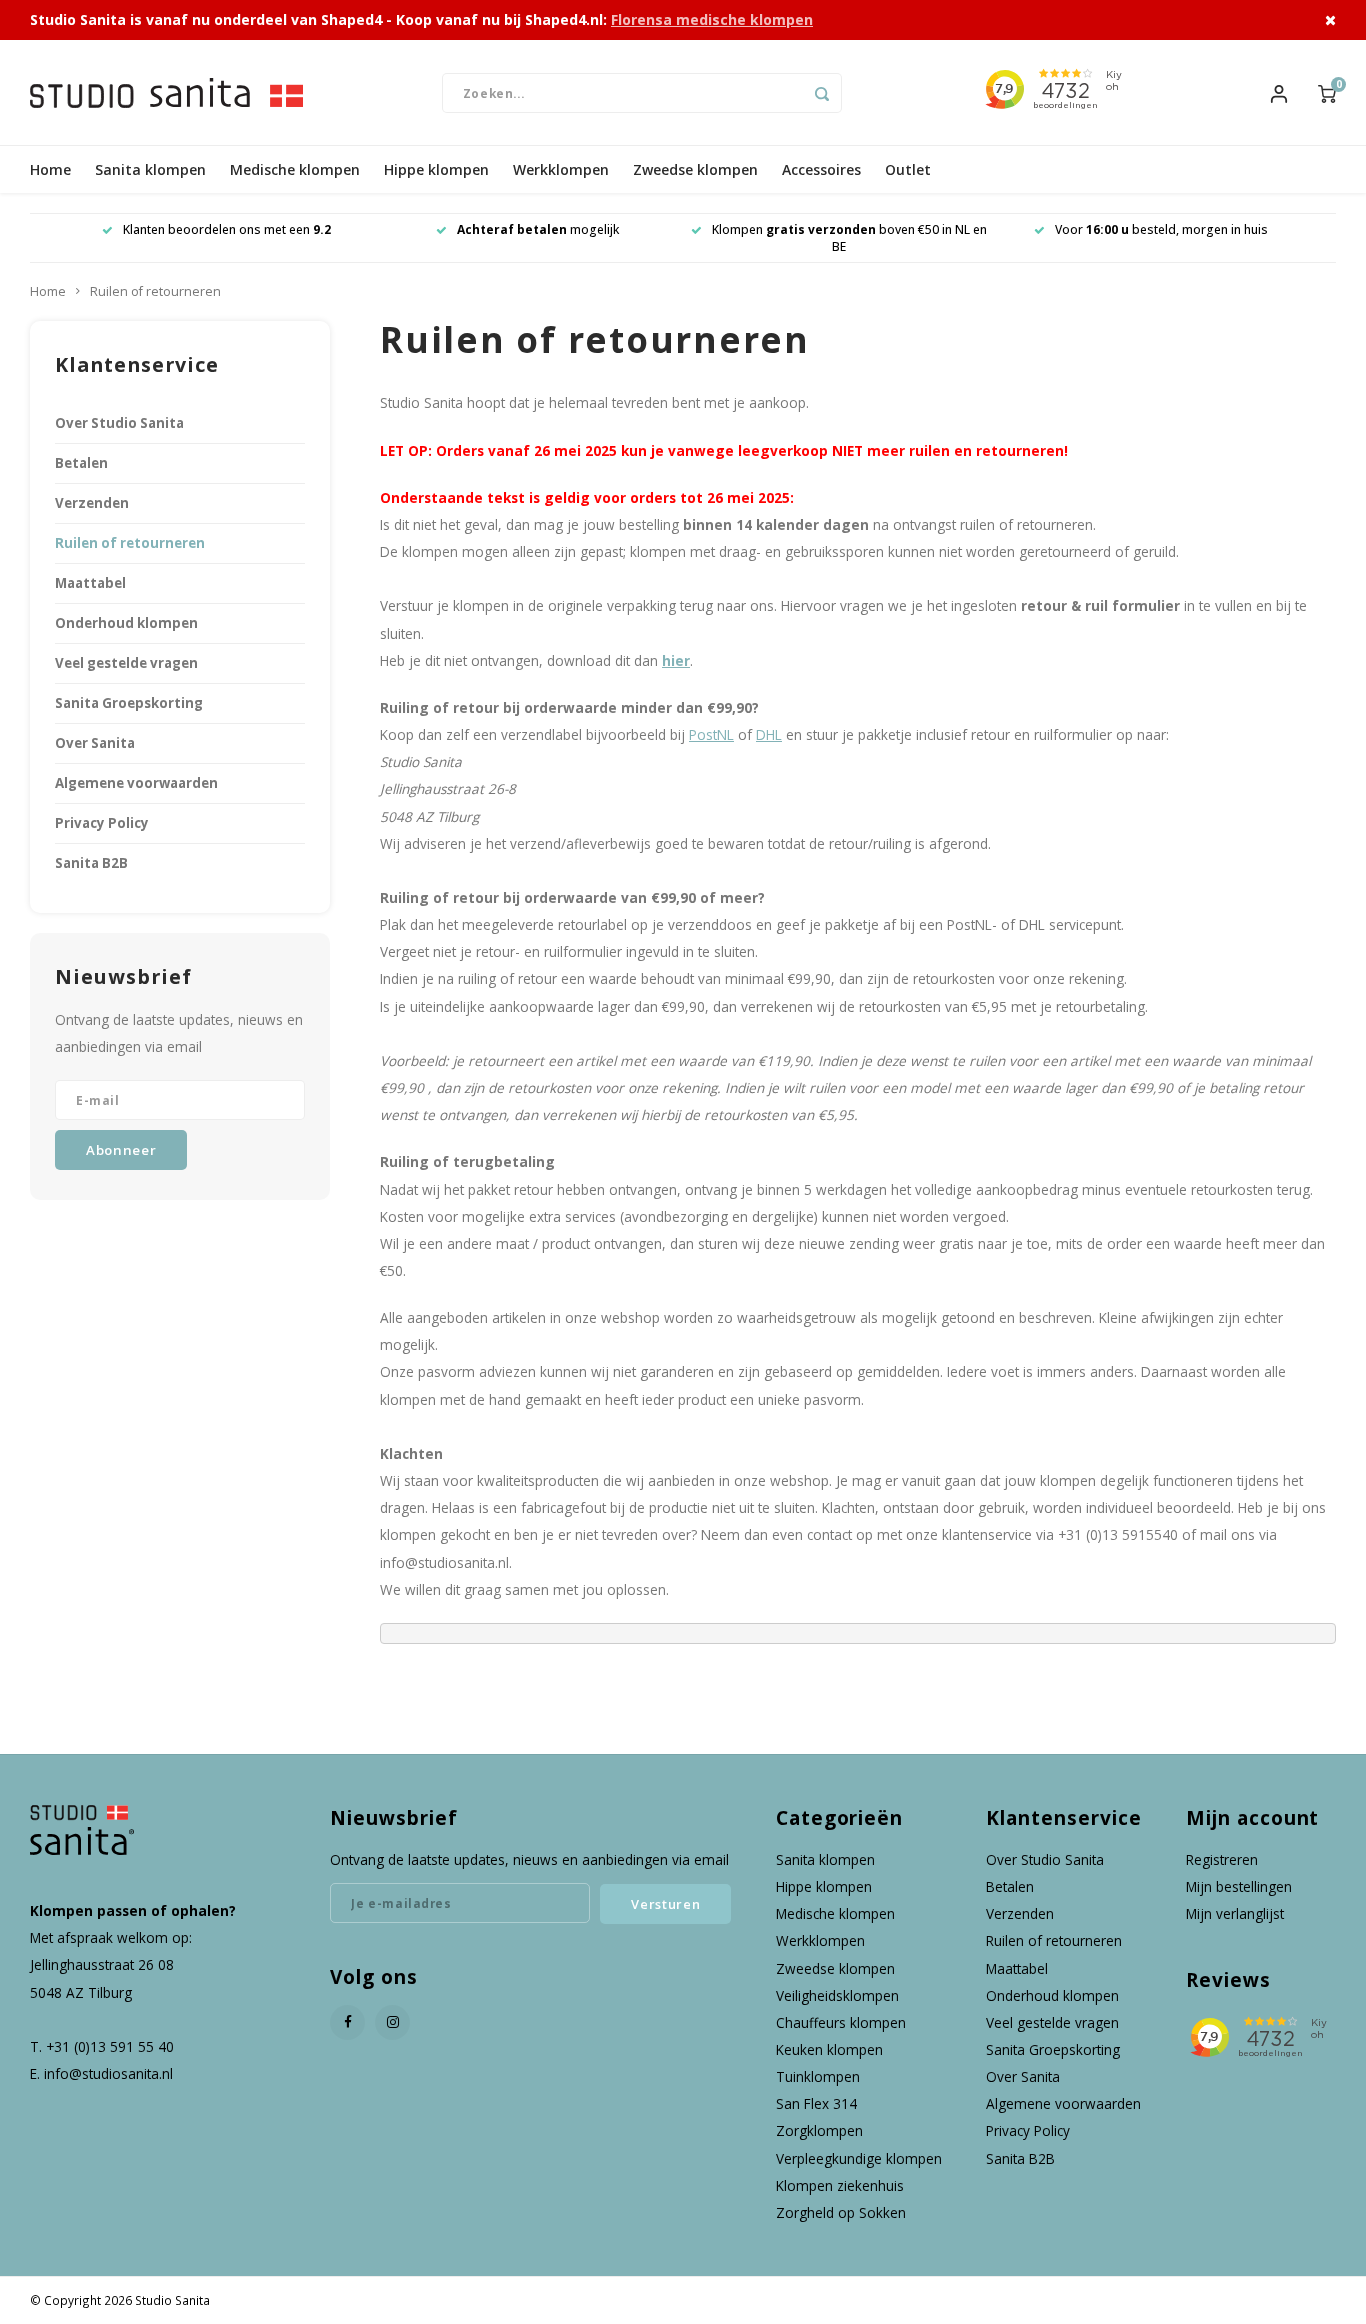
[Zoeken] (822, 93)
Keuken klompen (829, 2049)
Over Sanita (95, 743)
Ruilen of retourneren (155, 291)
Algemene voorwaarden (136, 783)
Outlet (908, 169)
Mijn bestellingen (1239, 1886)
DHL (769, 734)
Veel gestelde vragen (126, 663)
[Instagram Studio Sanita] (392, 2022)
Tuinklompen (818, 2076)
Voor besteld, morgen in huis (1161, 229)
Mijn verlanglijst (1235, 1913)
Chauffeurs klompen (841, 2022)
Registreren (1222, 1859)
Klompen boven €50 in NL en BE (849, 238)
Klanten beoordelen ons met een (227, 229)
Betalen (81, 463)
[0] (1327, 92)
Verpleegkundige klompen (859, 2158)
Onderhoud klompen (126, 623)
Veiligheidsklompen (837, 1995)
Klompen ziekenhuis (840, 2185)
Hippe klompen (436, 169)
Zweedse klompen (695, 169)
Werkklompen (561, 169)
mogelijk (538, 229)
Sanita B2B (91, 863)
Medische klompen (295, 169)
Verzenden (92, 503)
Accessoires (821, 169)
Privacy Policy (102, 823)
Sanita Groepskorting (129, 703)
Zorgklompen (819, 2130)
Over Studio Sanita (119, 423)
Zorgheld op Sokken (841, 2212)
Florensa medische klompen (712, 19)
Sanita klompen (150, 169)
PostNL (711, 734)
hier (676, 660)
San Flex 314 (816, 2103)
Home (50, 169)
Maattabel (90, 583)
